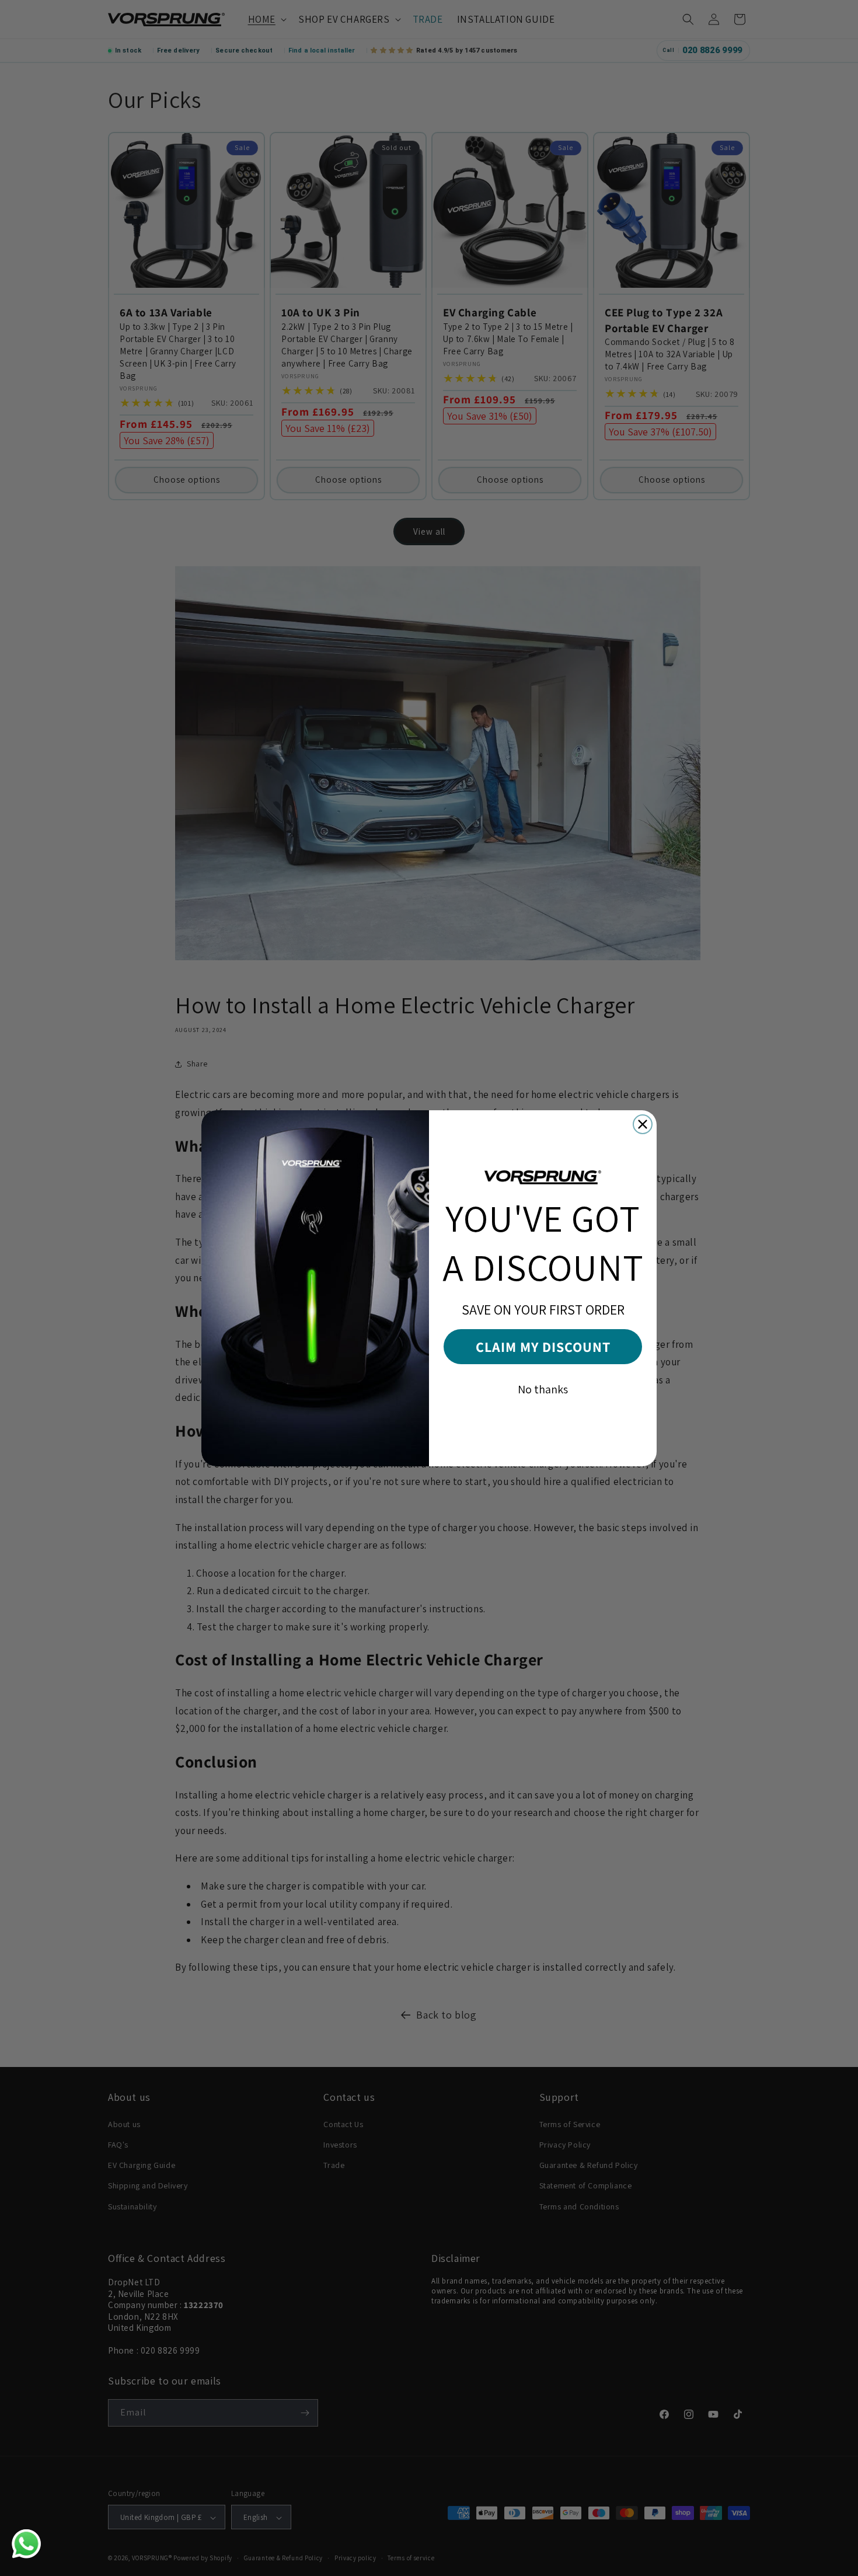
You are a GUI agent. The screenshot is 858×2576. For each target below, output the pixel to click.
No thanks (543, 1389)
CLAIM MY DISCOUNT (543, 1347)
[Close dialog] (643, 1124)
